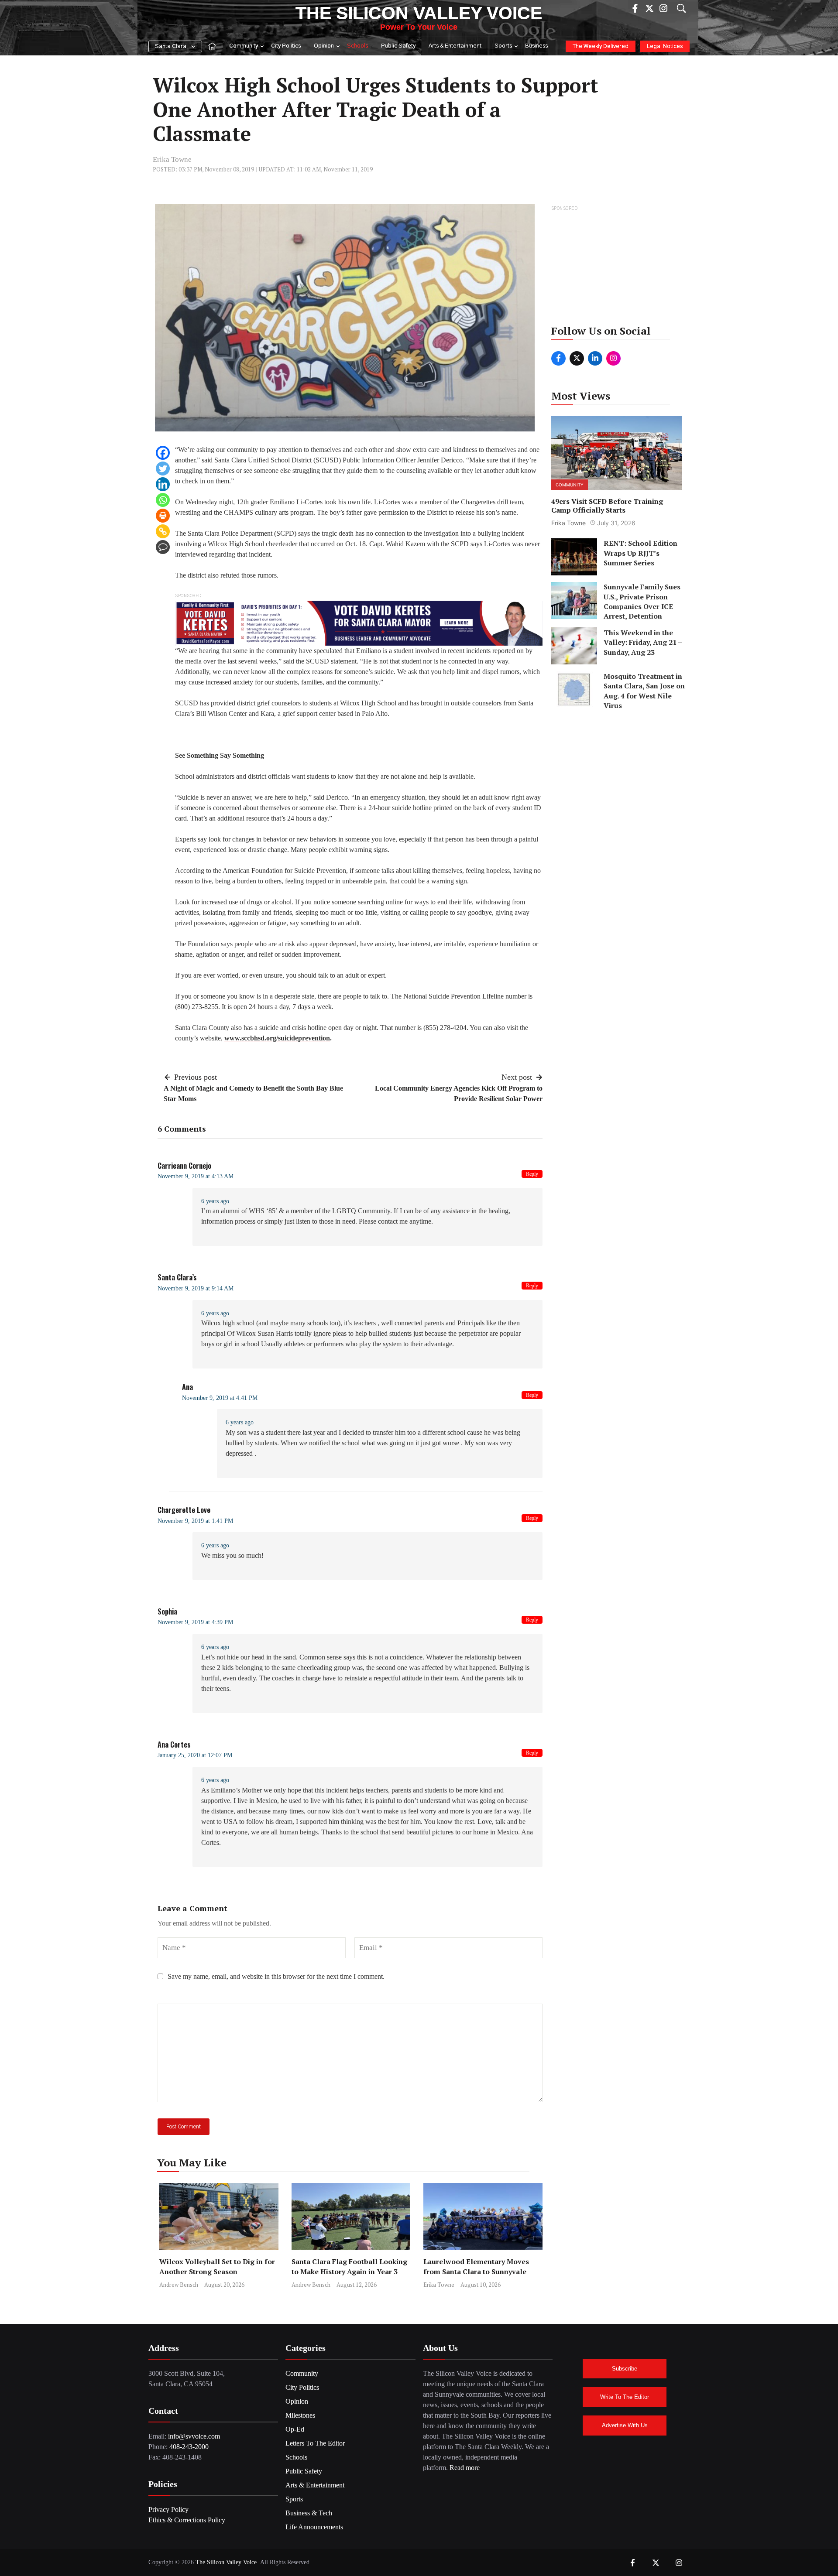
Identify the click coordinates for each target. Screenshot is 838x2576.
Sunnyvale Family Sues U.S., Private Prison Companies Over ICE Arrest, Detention (642, 601)
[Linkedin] (163, 484)
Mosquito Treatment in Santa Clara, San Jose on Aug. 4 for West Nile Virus (644, 690)
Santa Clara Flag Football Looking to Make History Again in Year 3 (349, 2266)
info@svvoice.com (194, 2436)
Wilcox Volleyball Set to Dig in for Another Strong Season (217, 2266)
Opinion (324, 46)
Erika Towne (172, 159)
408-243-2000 (189, 2447)
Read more (465, 2468)
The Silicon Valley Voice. (227, 2562)
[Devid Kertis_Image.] (359, 622)
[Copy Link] (163, 531)
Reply (532, 1174)
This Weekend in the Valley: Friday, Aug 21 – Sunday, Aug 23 (643, 642)
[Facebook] (163, 453)
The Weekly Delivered (601, 46)
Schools (357, 46)
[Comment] (163, 547)
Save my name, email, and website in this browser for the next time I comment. (276, 1976)
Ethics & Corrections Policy (187, 2520)
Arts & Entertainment (455, 46)
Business (536, 46)
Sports (503, 46)
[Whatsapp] (163, 500)
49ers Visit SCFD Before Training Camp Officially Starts (607, 505)
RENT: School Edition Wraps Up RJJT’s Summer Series (641, 553)
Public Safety (398, 46)
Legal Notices (665, 46)
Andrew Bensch (179, 2285)
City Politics (286, 46)
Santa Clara (171, 46)
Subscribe (625, 2369)
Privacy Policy (168, 2509)
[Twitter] (163, 469)
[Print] (163, 516)
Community (244, 46)
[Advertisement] (617, 268)
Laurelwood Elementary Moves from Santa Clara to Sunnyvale (476, 2266)
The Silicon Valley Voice (419, 13)
